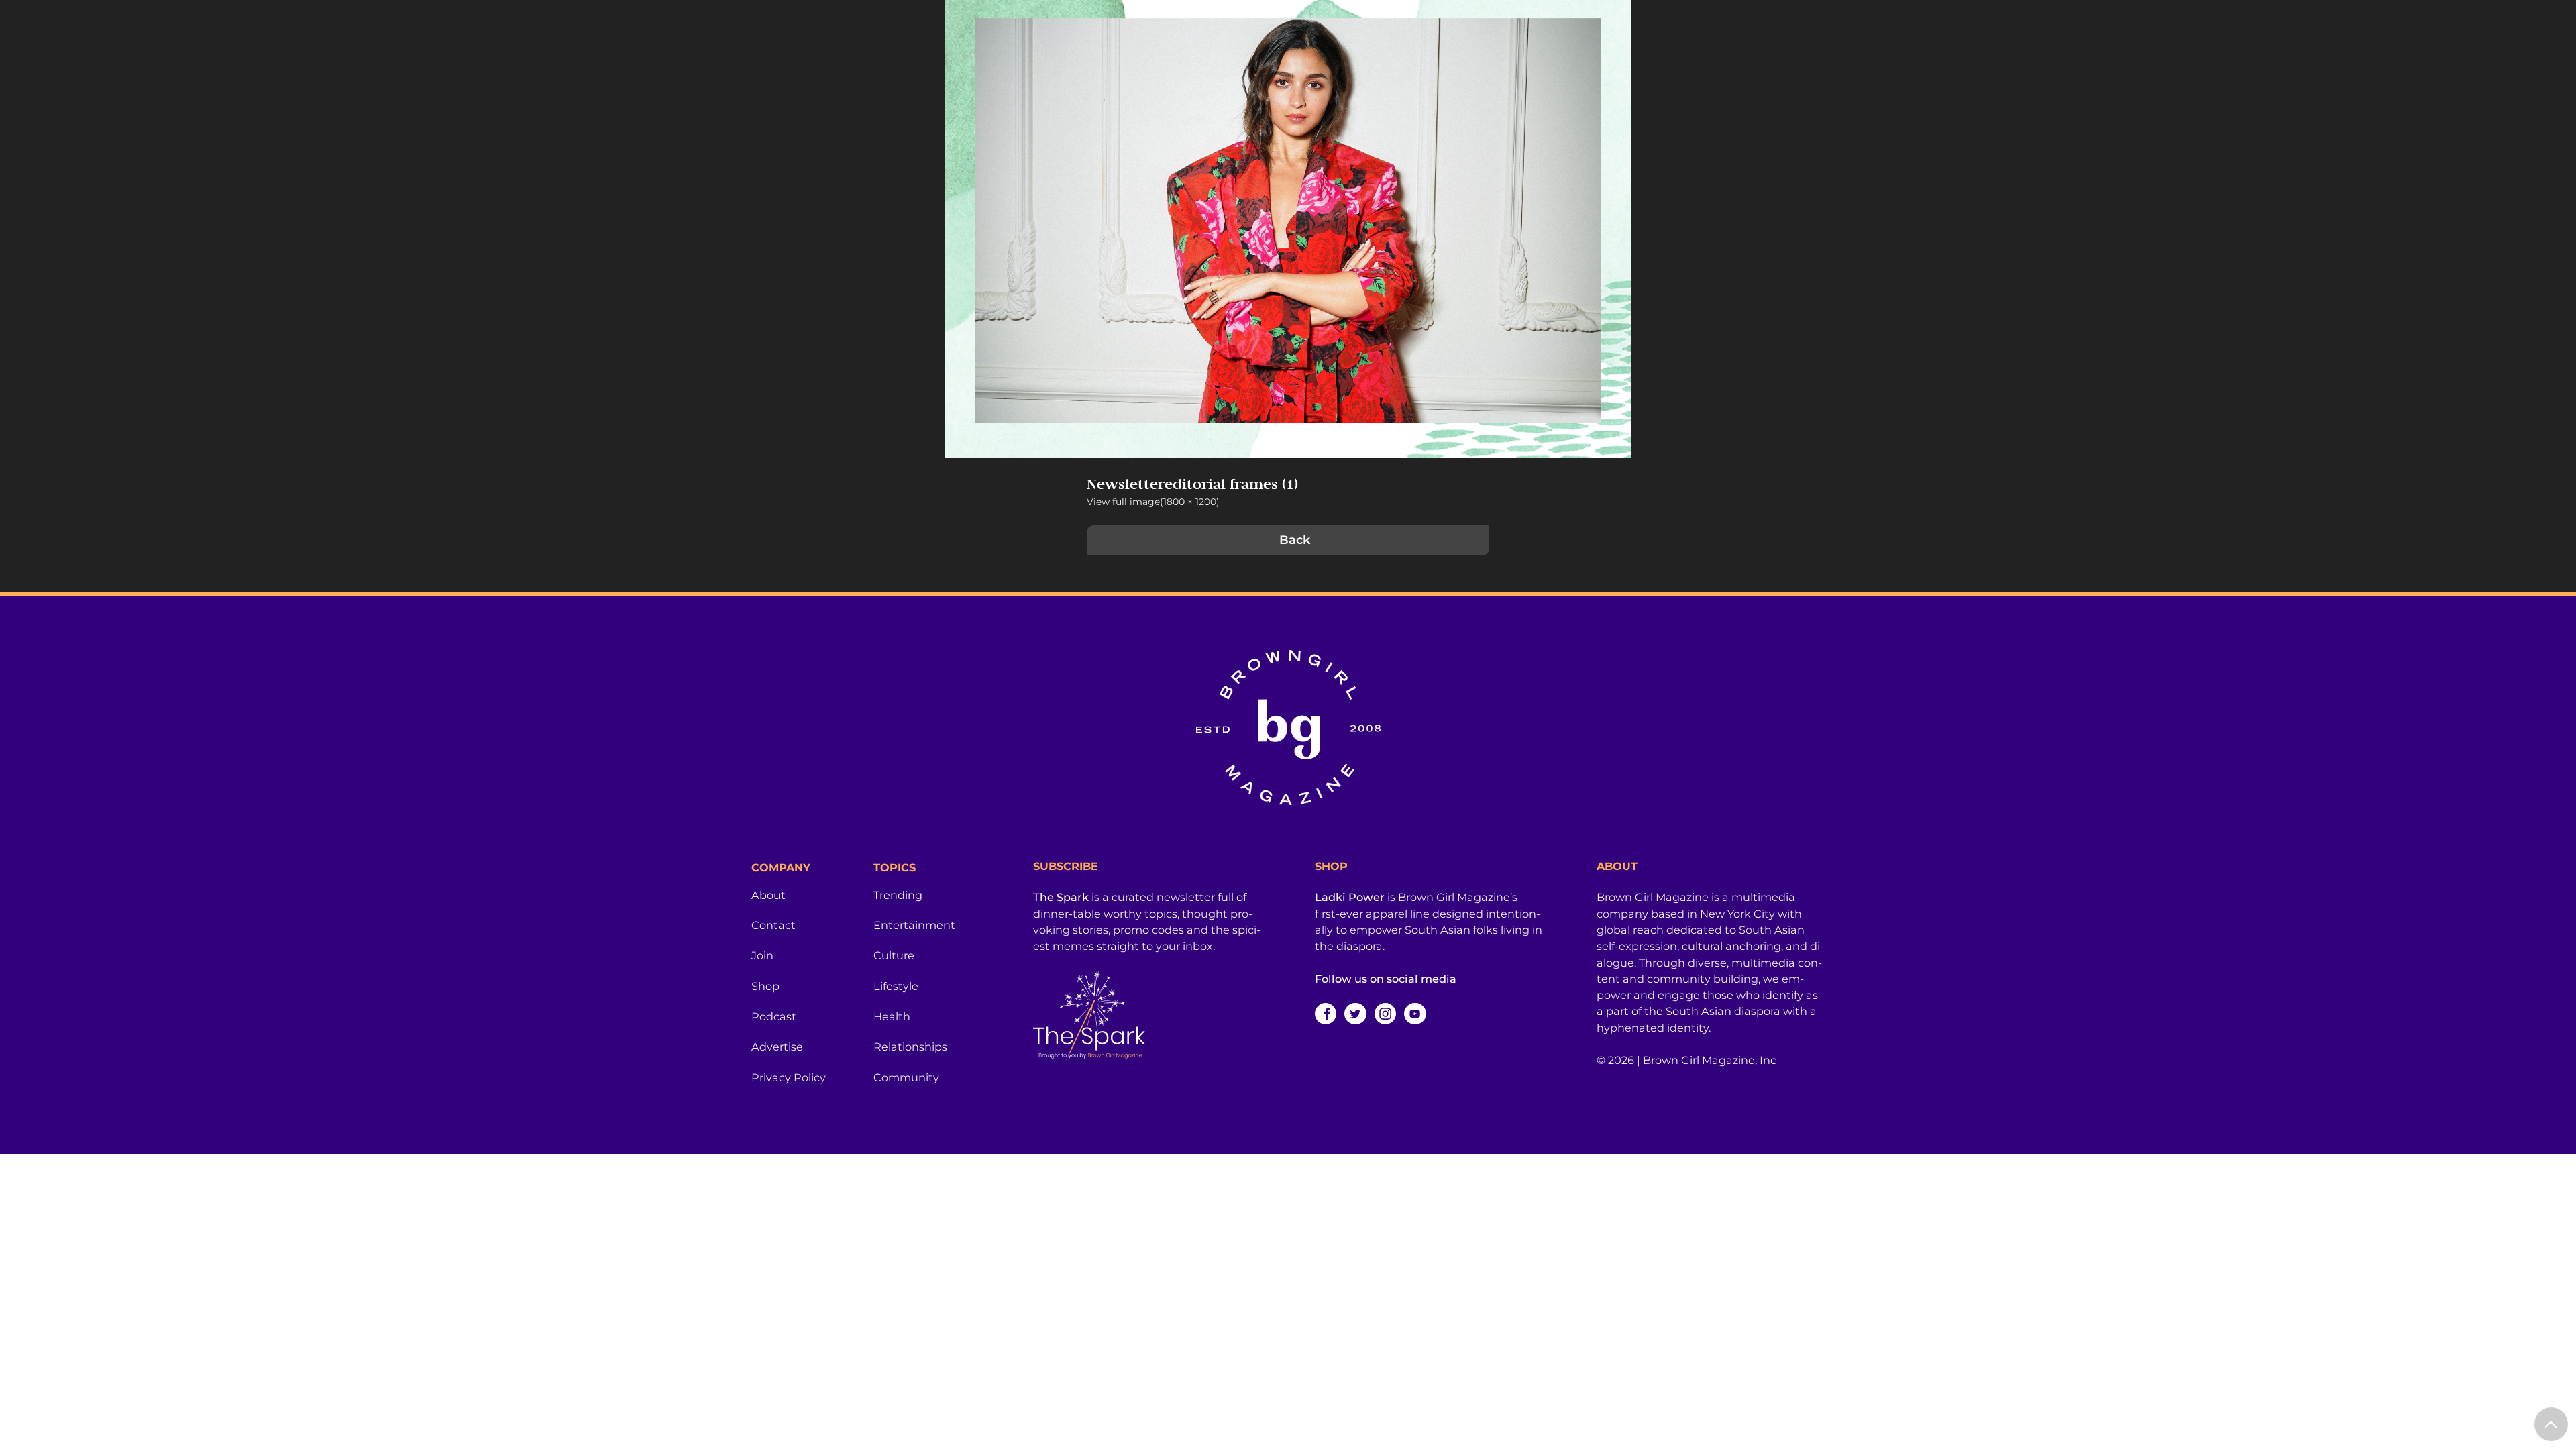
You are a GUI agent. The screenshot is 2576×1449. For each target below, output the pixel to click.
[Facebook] (1326, 1014)
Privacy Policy (789, 1077)
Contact (773, 925)
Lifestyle (896, 986)
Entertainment (914, 925)
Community (906, 1077)
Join (762, 955)
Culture (894, 955)
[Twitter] (1355, 1014)
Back (1295, 540)
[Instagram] (1385, 1014)
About (768, 895)
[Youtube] (1415, 1014)
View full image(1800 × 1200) (1153, 502)
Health (892, 1016)
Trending (898, 895)
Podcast (774, 1016)
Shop (765, 986)
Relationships (910, 1046)
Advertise (777, 1046)
